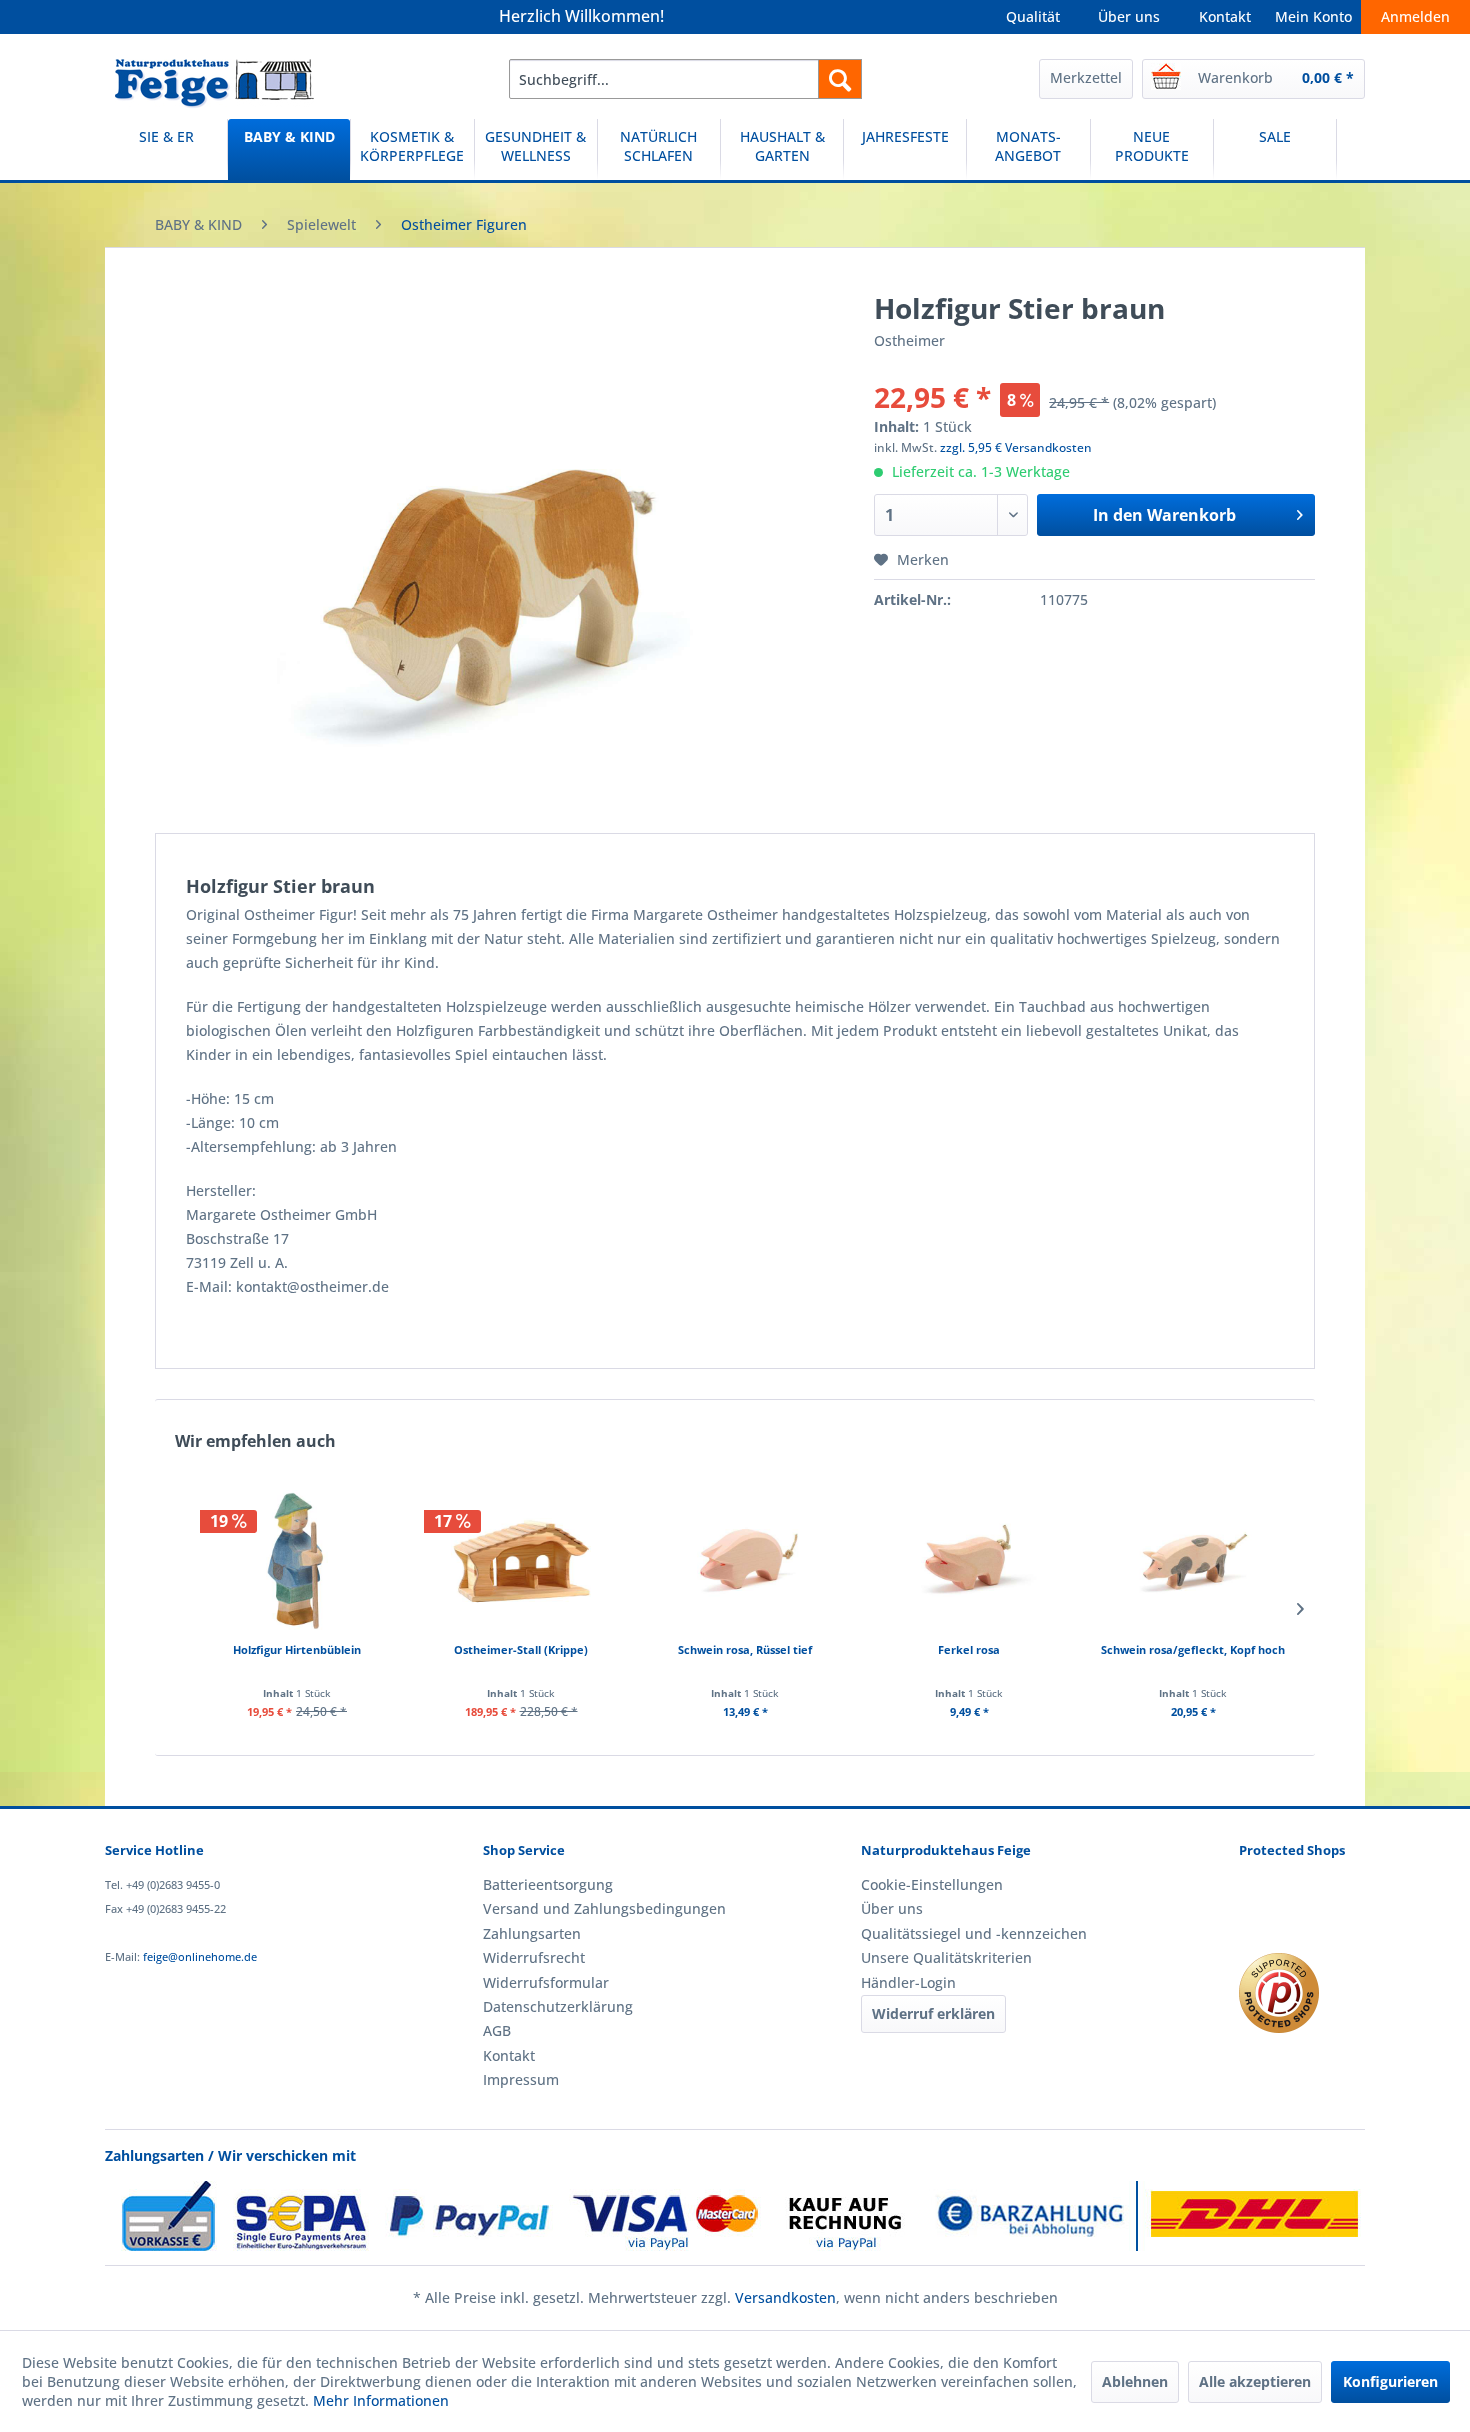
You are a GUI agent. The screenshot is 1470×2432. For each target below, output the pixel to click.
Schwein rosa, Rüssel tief (745, 1649)
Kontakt (1225, 16)
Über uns (1129, 16)
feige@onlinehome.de (200, 1956)
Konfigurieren (1390, 2381)
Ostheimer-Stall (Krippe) (521, 1649)
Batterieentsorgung (548, 1884)
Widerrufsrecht (534, 1957)
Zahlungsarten (532, 1933)
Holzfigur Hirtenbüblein (297, 1649)
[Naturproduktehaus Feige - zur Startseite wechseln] (214, 84)
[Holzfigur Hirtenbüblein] (297, 1560)
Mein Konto (1313, 16)
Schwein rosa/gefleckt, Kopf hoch (1193, 1649)
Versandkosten (785, 2297)
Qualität (1033, 16)
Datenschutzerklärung (558, 2006)
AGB (497, 2030)
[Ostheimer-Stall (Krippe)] (521, 1560)
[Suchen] (840, 79)
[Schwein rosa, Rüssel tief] (745, 1560)
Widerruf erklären (933, 2013)
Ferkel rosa (969, 1649)
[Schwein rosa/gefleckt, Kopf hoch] (1193, 1560)
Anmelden (1415, 16)
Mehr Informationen (381, 2400)
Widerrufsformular (546, 1982)
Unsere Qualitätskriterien (946, 1957)
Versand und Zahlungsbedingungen (604, 1908)
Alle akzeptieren (1255, 2381)
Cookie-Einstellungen (932, 1884)
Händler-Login (908, 1982)
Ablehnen (1135, 2381)
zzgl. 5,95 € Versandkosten (1016, 447)
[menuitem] (685, 79)
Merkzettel (1086, 77)
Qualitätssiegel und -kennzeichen (974, 1933)
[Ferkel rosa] (969, 1560)
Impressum (521, 2079)
